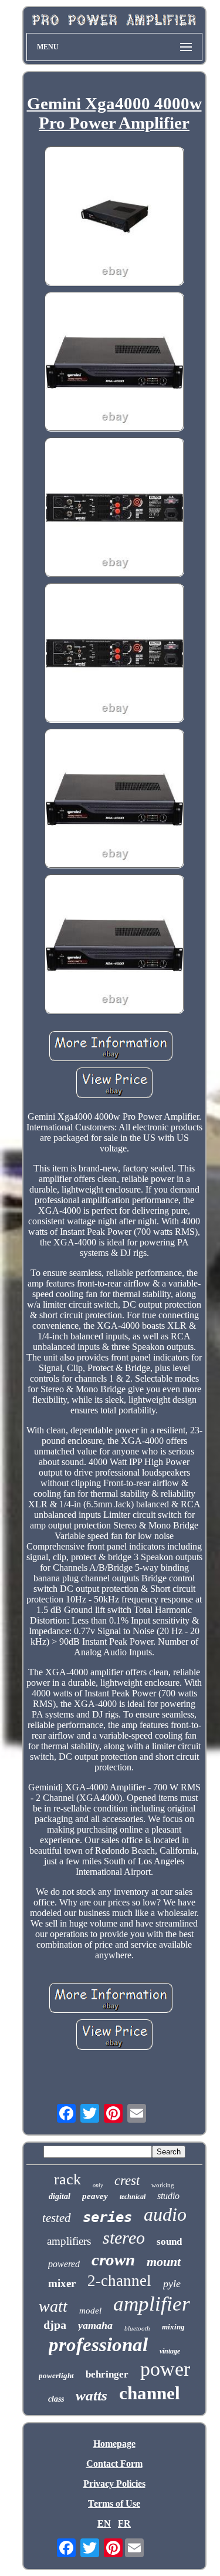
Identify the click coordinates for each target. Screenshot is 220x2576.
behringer (107, 2374)
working (163, 2185)
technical (133, 2197)
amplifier (152, 2304)
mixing (173, 2327)
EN (104, 2523)
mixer (62, 2283)
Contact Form (114, 2464)
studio (168, 2196)
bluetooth (137, 2328)
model (90, 2311)
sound (169, 2242)
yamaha (95, 2325)
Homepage (114, 2444)
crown (113, 2260)
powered (64, 2264)
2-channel (119, 2281)
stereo (124, 2237)
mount (164, 2262)
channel (150, 2393)
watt (53, 2306)
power (165, 2369)
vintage (170, 2351)
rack (67, 2179)
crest (127, 2181)
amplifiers (69, 2241)
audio (165, 2214)
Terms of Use (114, 2503)
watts (92, 2395)
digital (60, 2196)
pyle (172, 2284)
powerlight (56, 2375)
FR (124, 2523)
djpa (55, 2325)
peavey (95, 2196)
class (56, 2399)
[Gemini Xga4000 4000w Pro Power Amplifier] (114, 217)
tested (57, 2218)
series (107, 2217)
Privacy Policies (114, 2484)
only (98, 2185)
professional (98, 2345)
